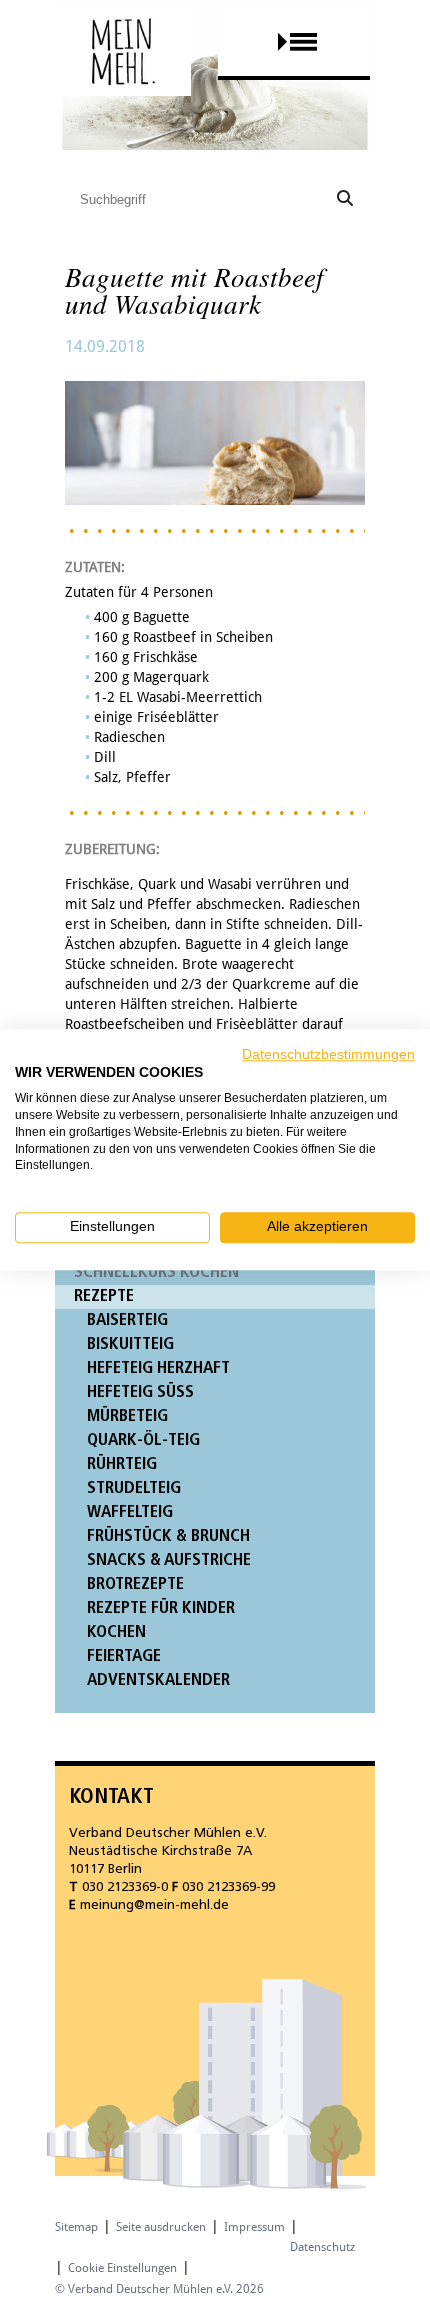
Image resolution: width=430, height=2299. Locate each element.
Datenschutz (322, 2247)
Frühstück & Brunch (168, 1536)
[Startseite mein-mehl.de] (123, 70)
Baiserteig (127, 1320)
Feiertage (124, 1656)
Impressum (254, 2227)
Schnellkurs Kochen (156, 1272)
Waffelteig (130, 1512)
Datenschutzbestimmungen (328, 1054)
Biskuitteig (130, 1344)
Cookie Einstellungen (122, 2268)
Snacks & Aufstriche (169, 1560)
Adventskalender (158, 1680)
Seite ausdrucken (161, 2227)
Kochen (116, 1632)
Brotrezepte (135, 1584)
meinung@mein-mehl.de (154, 1905)
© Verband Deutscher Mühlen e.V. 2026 (159, 2289)
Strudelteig (134, 1488)
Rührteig (122, 1464)
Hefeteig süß (140, 1392)
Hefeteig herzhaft (158, 1368)
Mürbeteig (127, 1416)
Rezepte (104, 1296)
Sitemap (76, 2227)
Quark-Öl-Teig (143, 1440)
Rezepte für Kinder (161, 1608)
